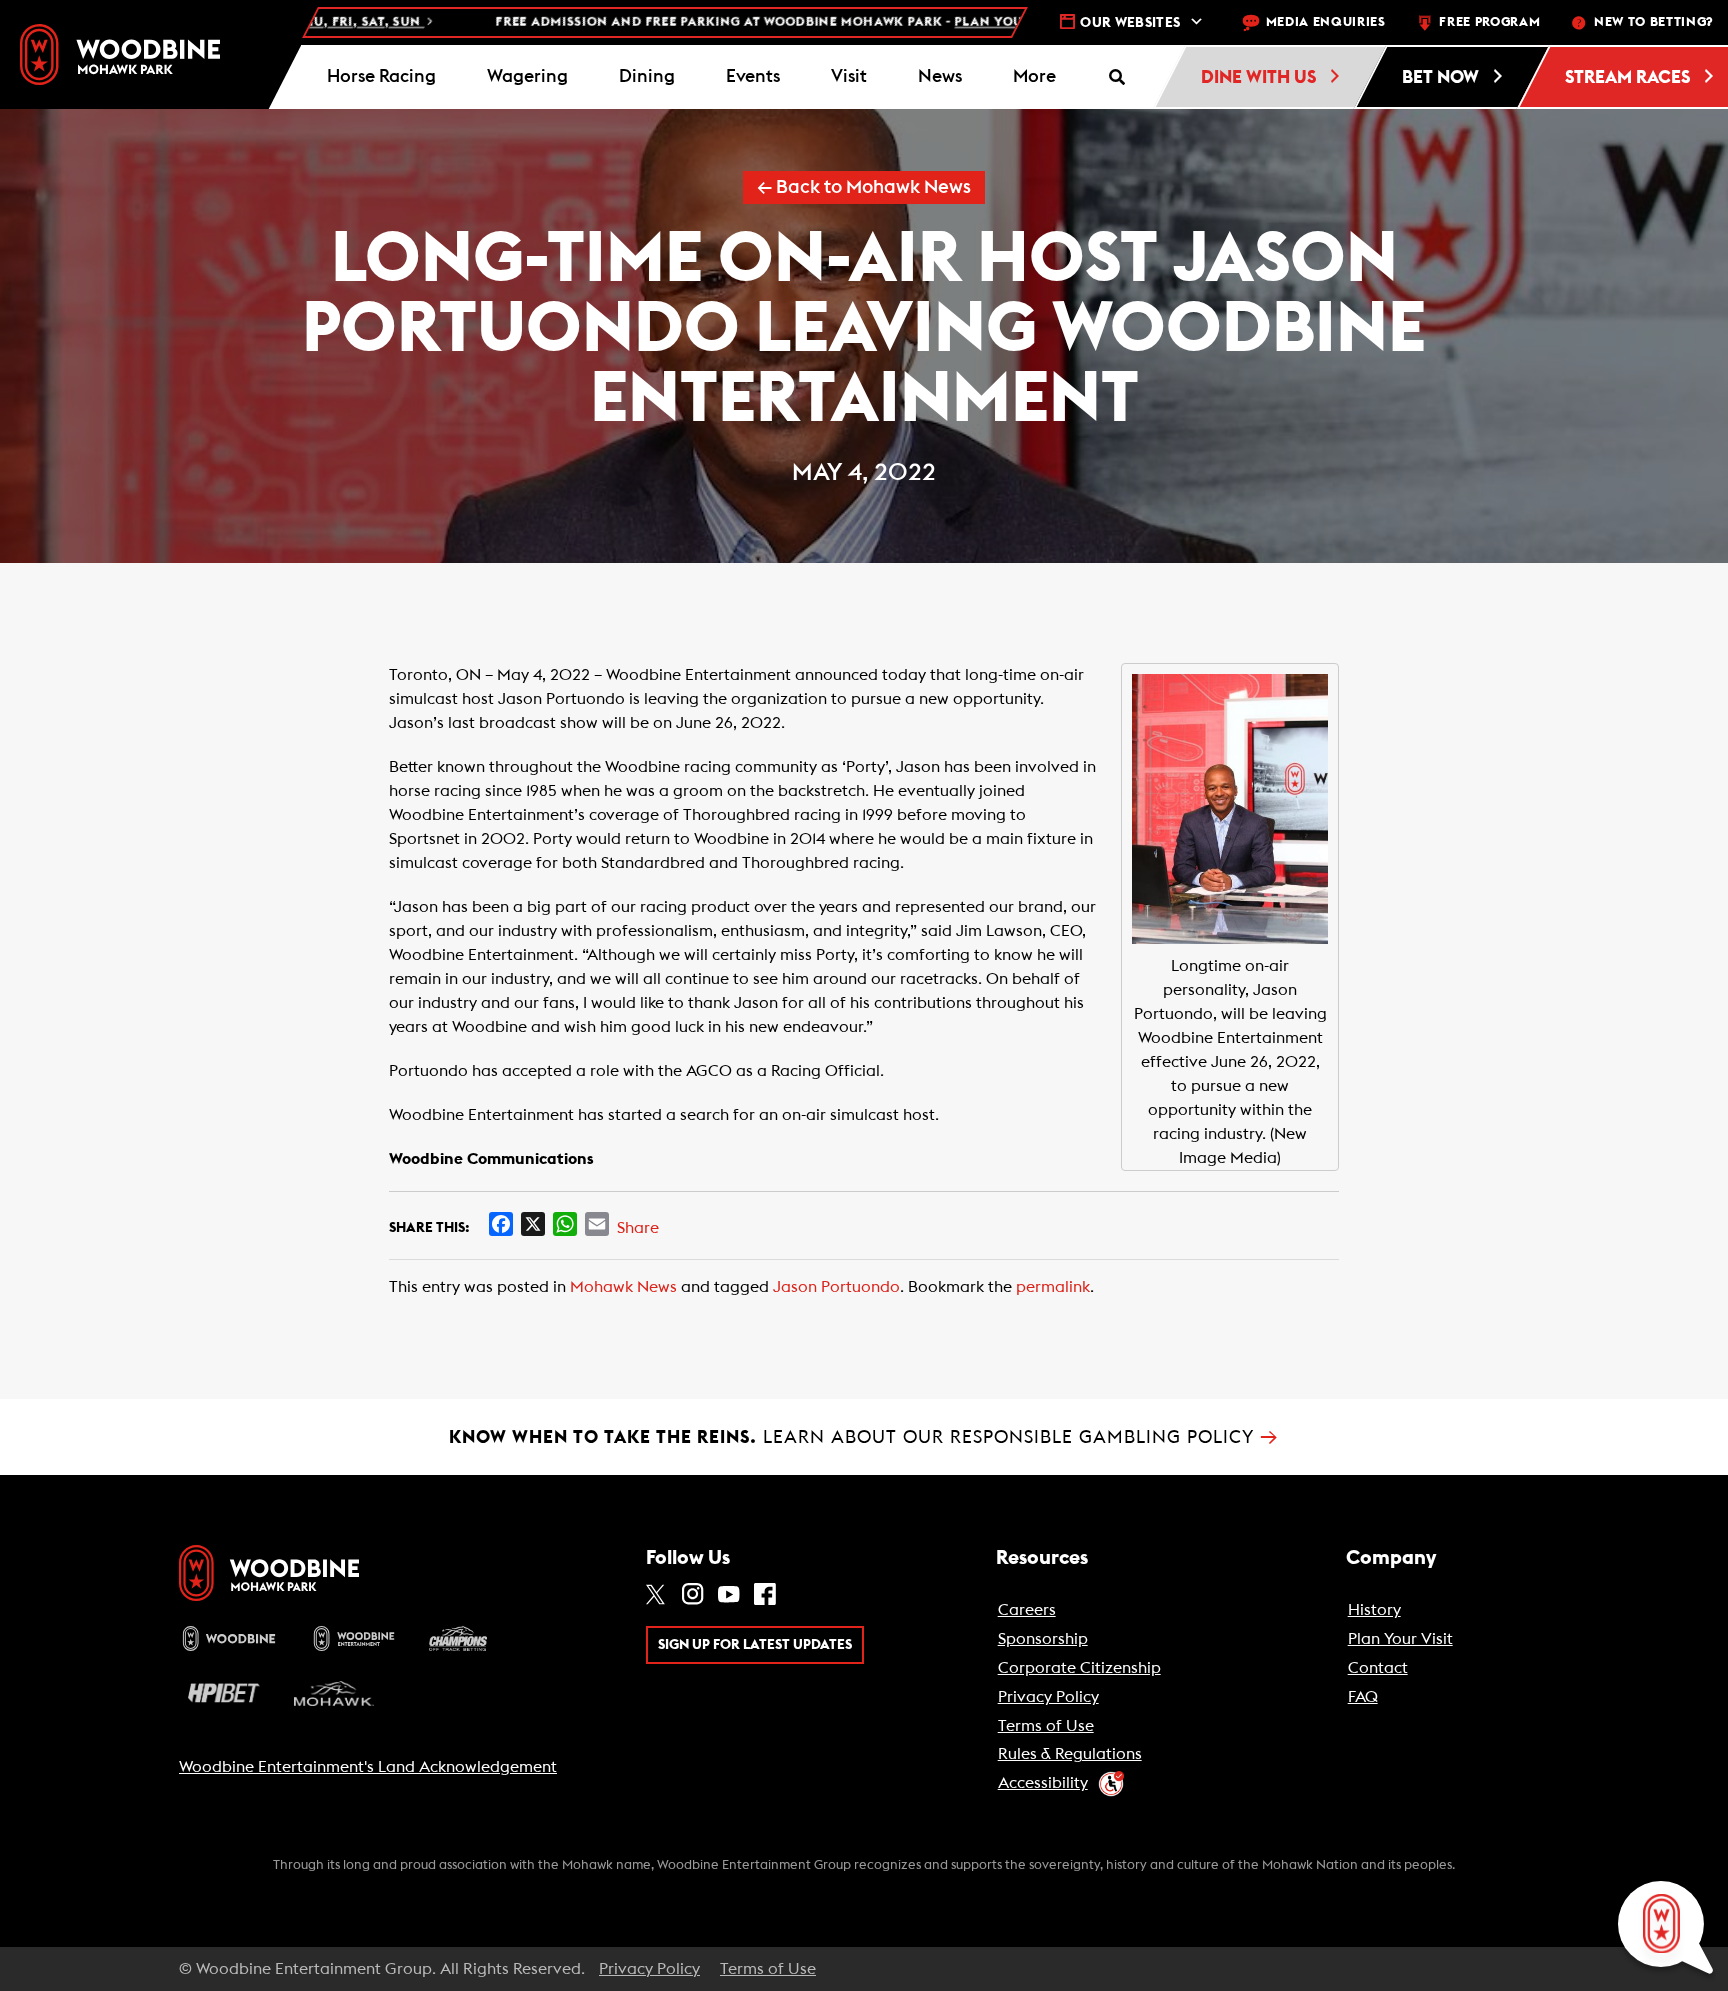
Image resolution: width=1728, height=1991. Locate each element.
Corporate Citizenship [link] (1079, 1668)
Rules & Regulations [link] (1070, 1754)
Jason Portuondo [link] (836, 1287)
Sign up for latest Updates (755, 1645)
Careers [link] (1027, 1610)
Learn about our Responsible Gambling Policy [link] (864, 1437)
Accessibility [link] (1043, 1783)
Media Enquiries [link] (1326, 22)
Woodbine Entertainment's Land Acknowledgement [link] (368, 1767)
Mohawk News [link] (623, 1287)
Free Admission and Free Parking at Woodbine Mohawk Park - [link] (711, 22)
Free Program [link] (1489, 22)
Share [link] (638, 1228)
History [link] (1374, 1610)
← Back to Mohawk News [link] (864, 187)
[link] (120, 54)
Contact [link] (1378, 1668)
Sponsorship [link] (1043, 1639)
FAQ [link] (1363, 1697)
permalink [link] (1053, 1287)
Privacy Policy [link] (1048, 1697)
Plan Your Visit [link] (1400, 1639)
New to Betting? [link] (1653, 22)
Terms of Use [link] (1046, 1726)
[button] (1034, 77)
